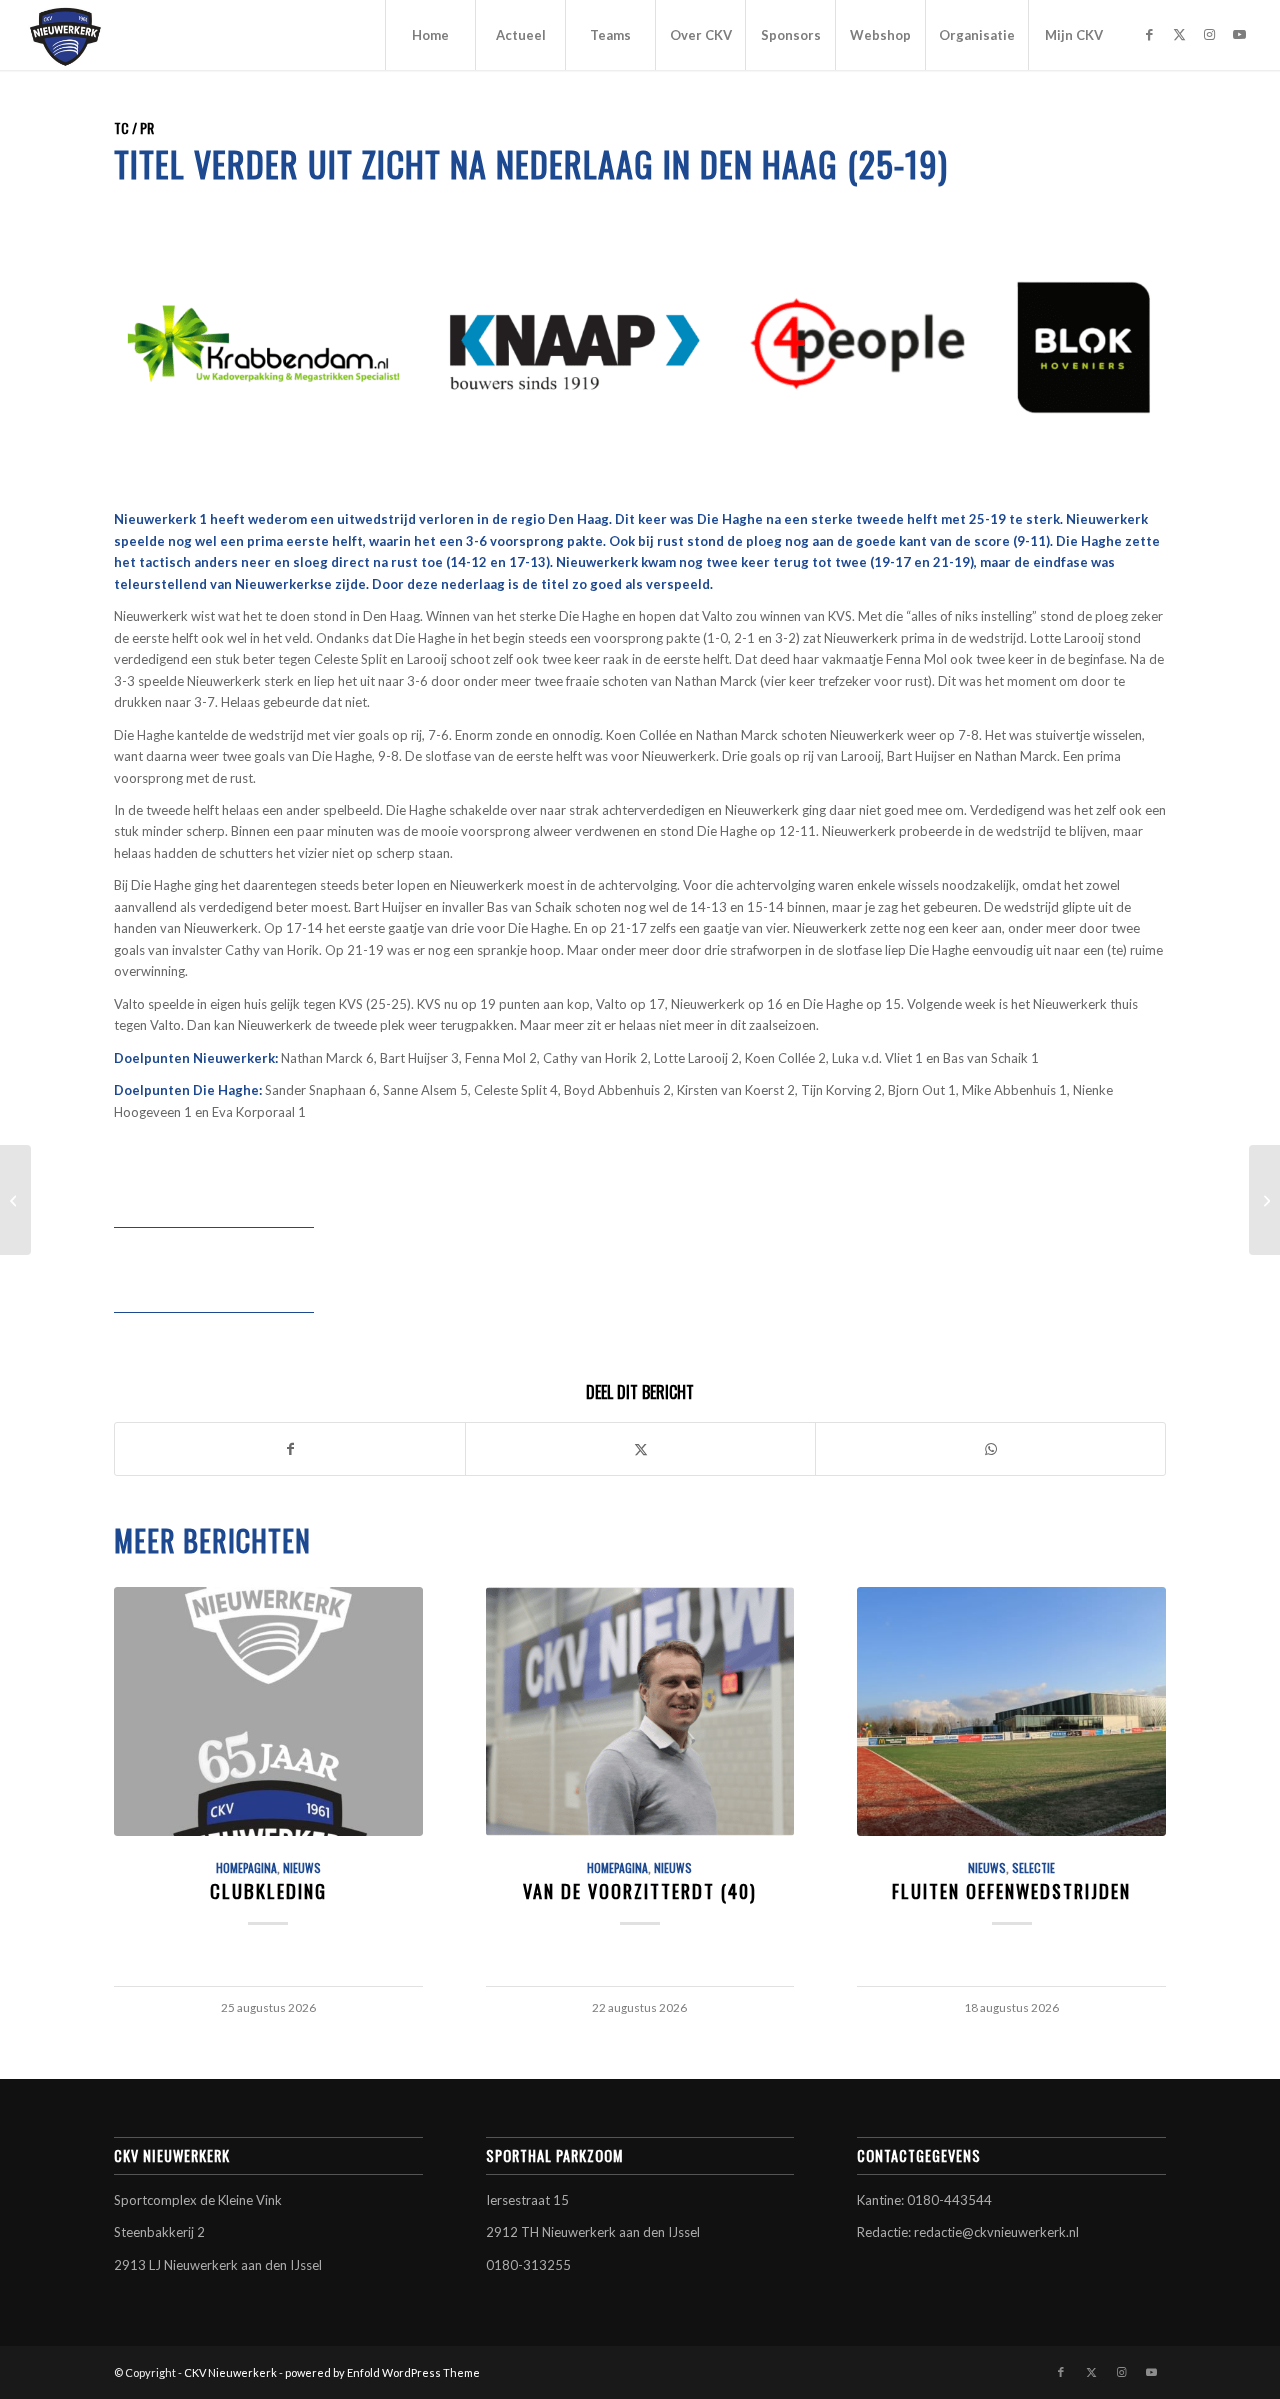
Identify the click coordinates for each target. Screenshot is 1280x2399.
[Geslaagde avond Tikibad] (15, 1200)
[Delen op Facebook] (290, 1449)
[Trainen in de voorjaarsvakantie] (1264, 1200)
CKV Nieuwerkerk (230, 2372)
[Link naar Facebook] (1149, 34)
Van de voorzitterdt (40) (640, 1890)
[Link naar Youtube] (1239, 34)
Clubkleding (268, 1890)
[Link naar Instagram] (1209, 34)
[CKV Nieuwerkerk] (66, 35)
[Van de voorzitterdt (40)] (640, 1711)
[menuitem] (430, 35)
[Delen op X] (640, 1449)
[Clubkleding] (268, 1711)
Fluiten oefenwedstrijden (1011, 1890)
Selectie (1033, 1867)
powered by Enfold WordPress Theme (382, 2372)
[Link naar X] (1179, 34)
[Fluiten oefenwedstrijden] (1011, 1711)
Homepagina (246, 1867)
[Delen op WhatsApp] (990, 1449)
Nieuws (302, 1867)
